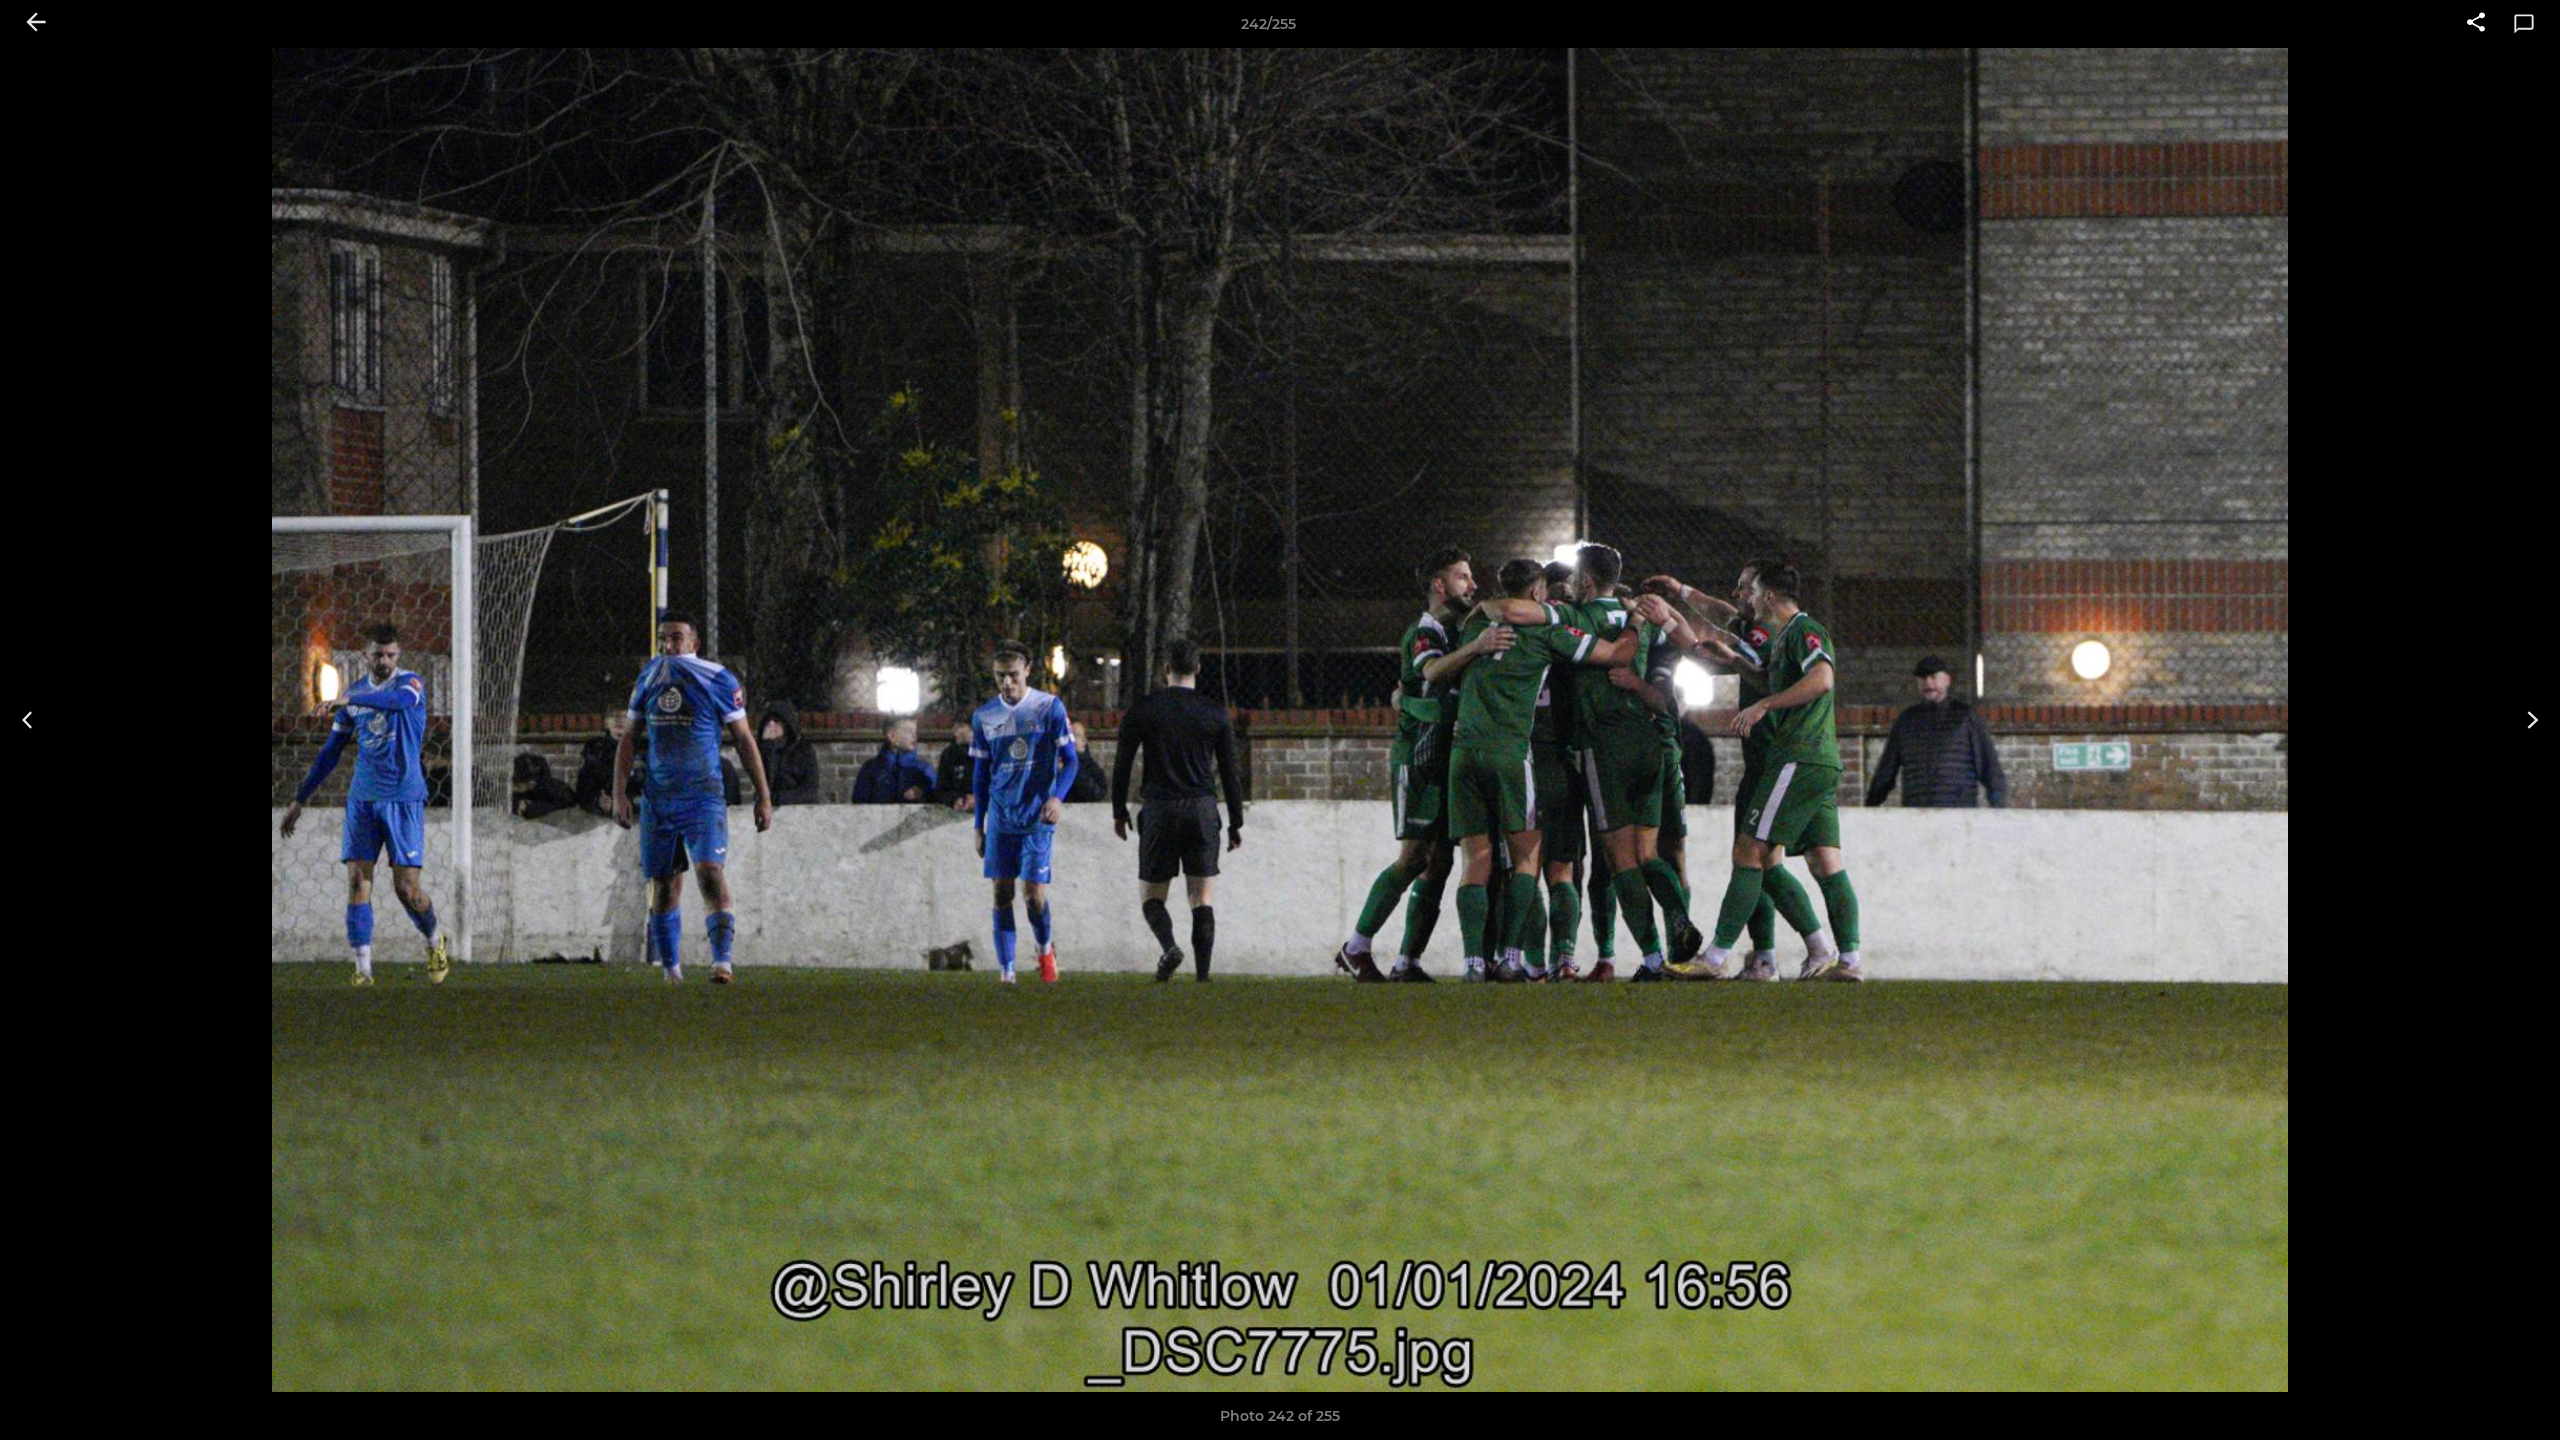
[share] (2476, 24)
